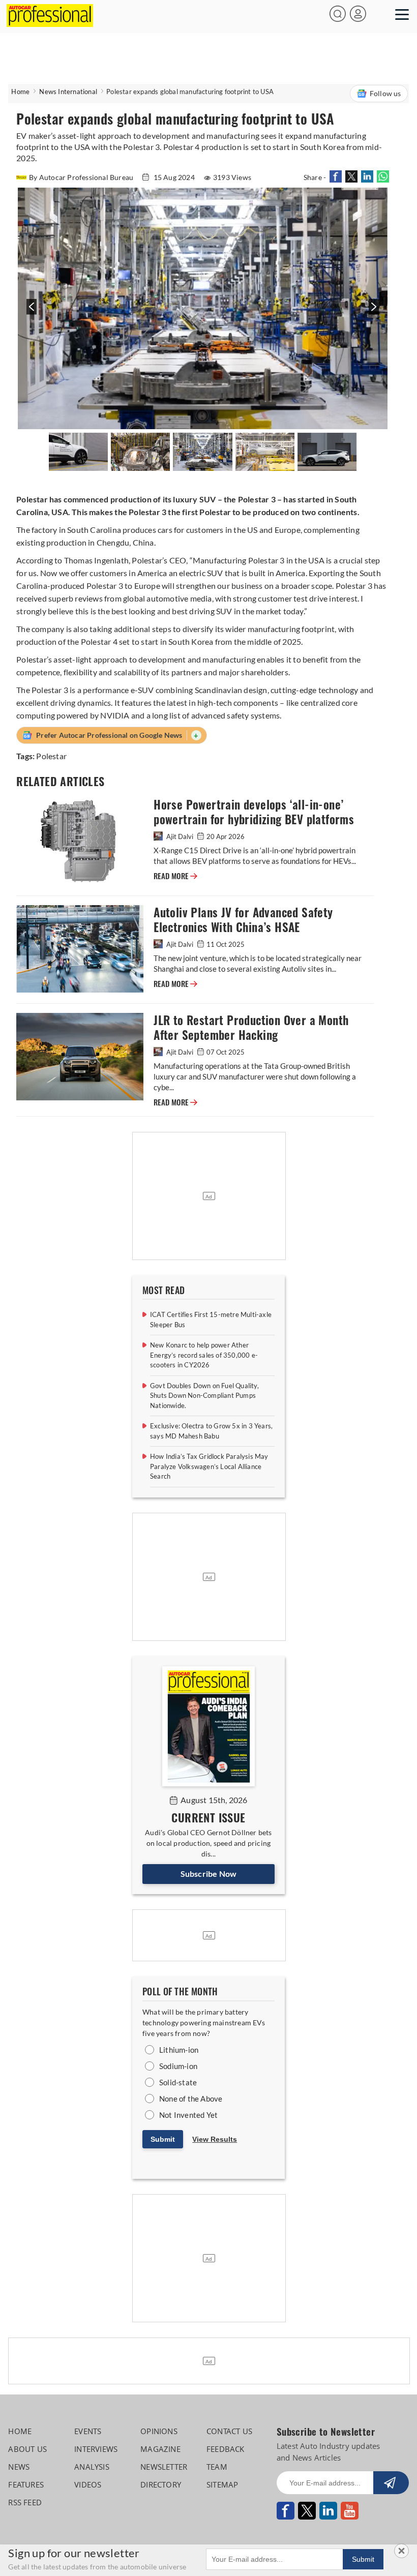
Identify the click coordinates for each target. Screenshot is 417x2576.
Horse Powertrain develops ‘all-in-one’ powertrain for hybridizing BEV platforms (254, 812)
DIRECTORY (161, 2484)
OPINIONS (159, 2431)
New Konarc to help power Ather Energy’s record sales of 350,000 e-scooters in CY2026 (204, 1355)
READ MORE (175, 876)
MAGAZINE (160, 2449)
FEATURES (26, 2484)
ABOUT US (27, 2449)
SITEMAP (222, 2484)
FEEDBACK (226, 2449)
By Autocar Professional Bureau (82, 177)
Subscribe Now (209, 1874)
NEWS (19, 2467)
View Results (215, 2139)
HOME (20, 2431)
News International (68, 92)
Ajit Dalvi (180, 836)
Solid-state (178, 2082)
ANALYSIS (92, 2467)
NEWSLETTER (164, 2467)
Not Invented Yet (188, 2115)
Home (20, 92)
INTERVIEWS (96, 2449)
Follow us (385, 93)
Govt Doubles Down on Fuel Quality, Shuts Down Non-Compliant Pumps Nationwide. (204, 1396)
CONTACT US (229, 2431)
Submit (163, 2139)
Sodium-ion (178, 2066)
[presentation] (30, 312)
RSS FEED (25, 2502)
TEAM (217, 2467)
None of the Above (191, 2099)
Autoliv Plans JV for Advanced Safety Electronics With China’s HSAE (243, 920)
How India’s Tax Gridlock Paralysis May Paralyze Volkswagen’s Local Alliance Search (209, 1466)
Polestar (51, 756)
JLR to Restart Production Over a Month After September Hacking (251, 1028)
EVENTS (88, 2431)
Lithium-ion (179, 2050)
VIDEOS (88, 2484)
